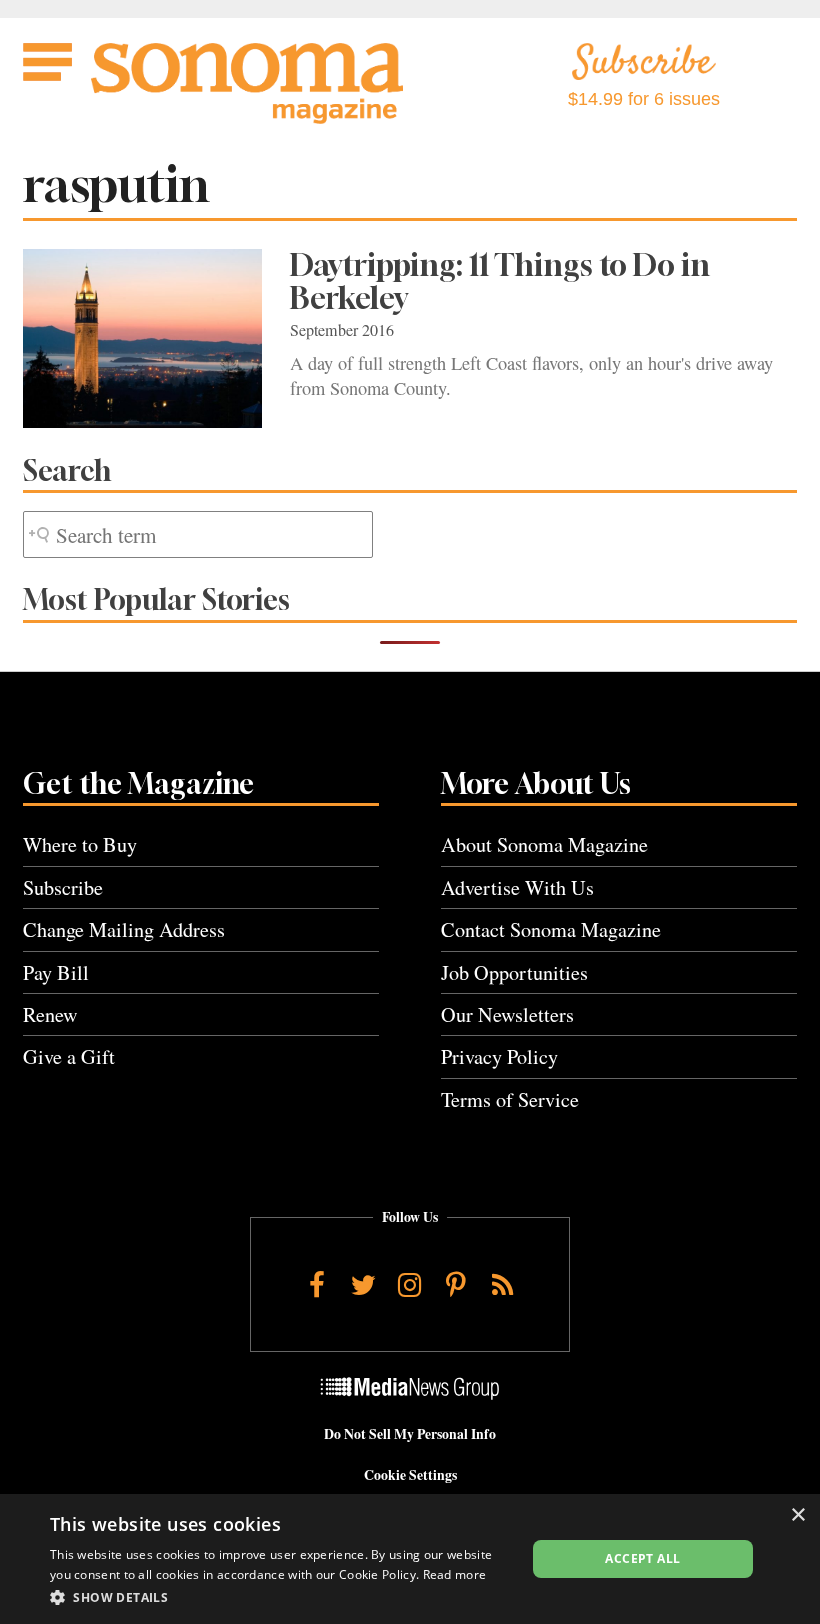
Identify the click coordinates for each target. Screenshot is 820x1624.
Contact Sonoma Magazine (551, 929)
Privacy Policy (499, 1056)
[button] (281, 1597)
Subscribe (63, 887)
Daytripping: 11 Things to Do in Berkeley (500, 281)
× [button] (797, 1515)
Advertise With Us (517, 887)
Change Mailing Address (124, 929)
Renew (50, 1014)
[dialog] (410, 1559)
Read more (455, 1574)
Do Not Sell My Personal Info (410, 1434)
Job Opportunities (514, 972)
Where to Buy (80, 844)
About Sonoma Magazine (544, 844)
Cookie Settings (410, 1475)
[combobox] (198, 534)
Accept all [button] (642, 1558)
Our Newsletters (507, 1014)
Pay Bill (56, 972)
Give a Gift (69, 1056)
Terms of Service (510, 1099)
